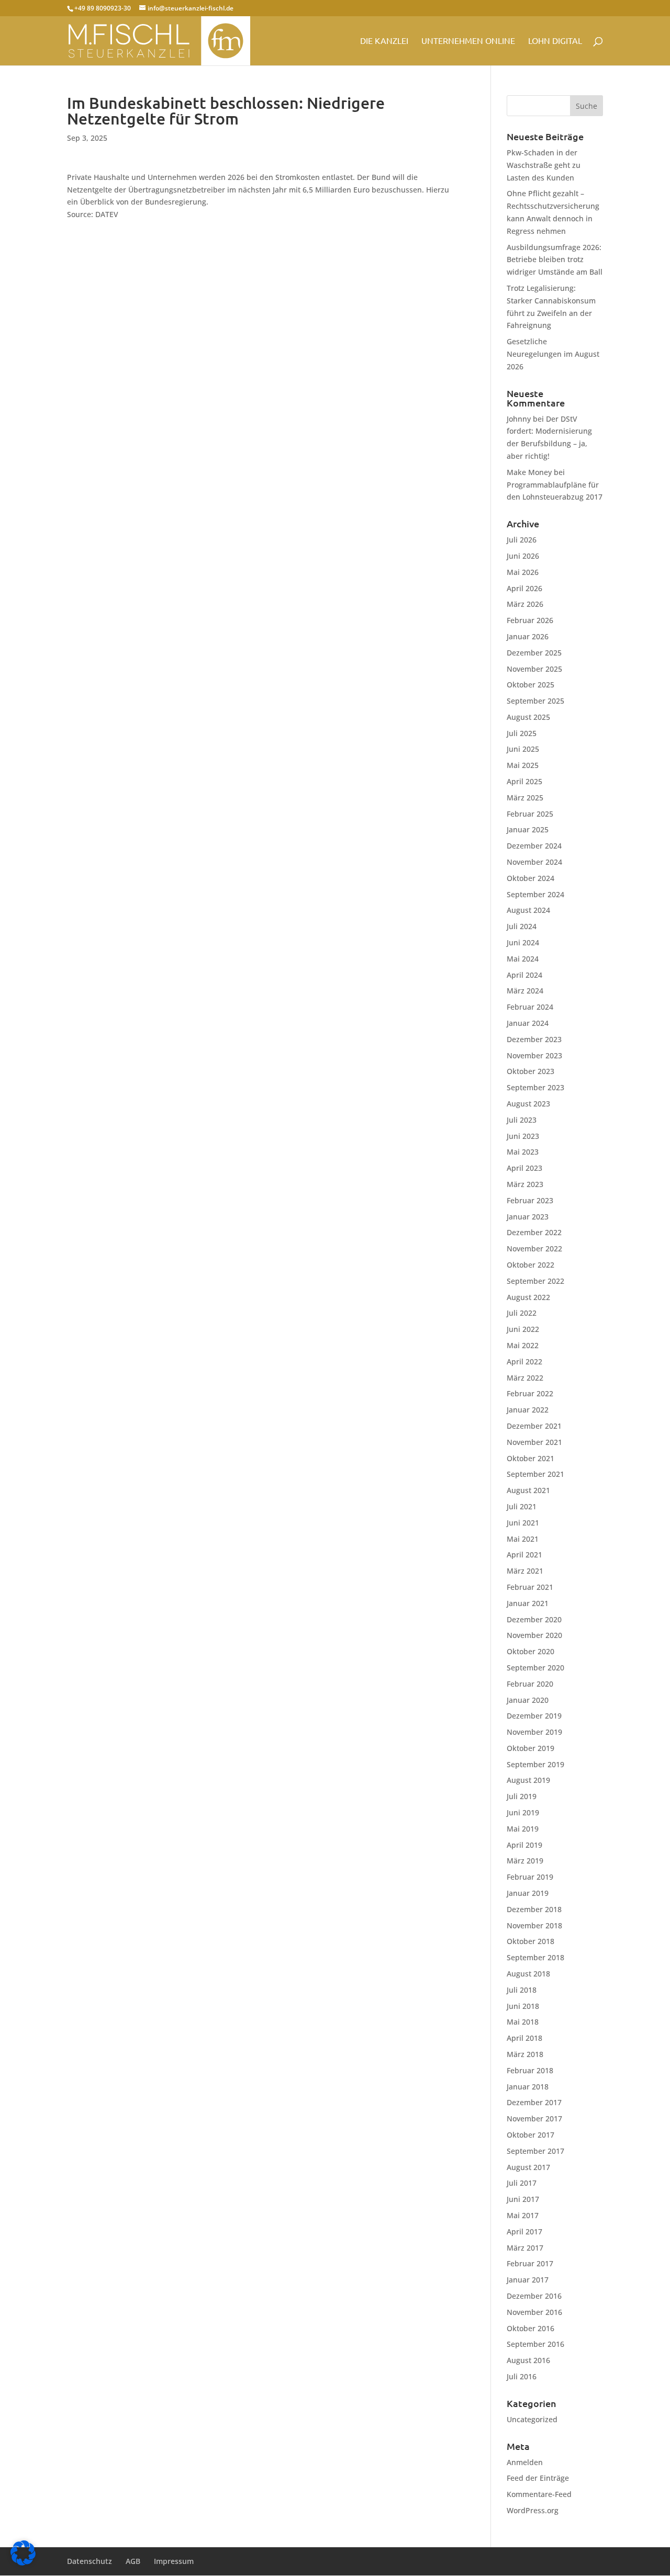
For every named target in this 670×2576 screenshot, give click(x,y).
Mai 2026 (523, 572)
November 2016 (534, 2312)
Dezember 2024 (534, 846)
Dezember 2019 (534, 1716)
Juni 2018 (523, 2006)
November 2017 (534, 2119)
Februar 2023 (530, 1200)
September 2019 (535, 1764)
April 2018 (524, 2038)
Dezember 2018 (534, 1909)
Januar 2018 (528, 2087)
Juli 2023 (522, 1120)
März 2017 (525, 2248)
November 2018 (534, 1925)
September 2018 (535, 1957)
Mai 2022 (523, 1345)
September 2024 (535, 894)
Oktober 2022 (531, 1265)
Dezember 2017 (534, 2102)
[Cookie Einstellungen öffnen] (23, 2563)
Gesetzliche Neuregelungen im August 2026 (553, 354)
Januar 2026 (528, 636)
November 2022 (534, 1249)
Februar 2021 (530, 1587)
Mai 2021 (523, 1539)
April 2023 (524, 1168)
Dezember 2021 (534, 1426)
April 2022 (524, 1362)
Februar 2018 (530, 2070)
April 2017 (524, 2232)
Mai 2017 (523, 2215)
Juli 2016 (522, 2376)
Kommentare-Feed (539, 2494)
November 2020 (534, 1635)
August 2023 (528, 1104)
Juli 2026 (522, 540)
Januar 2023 (528, 1217)
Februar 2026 (530, 620)
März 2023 (525, 1184)
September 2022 (535, 1281)
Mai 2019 (523, 1829)
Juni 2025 (523, 749)
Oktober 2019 (531, 1748)
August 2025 (528, 717)
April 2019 (524, 1845)
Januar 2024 (528, 1023)
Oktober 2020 (531, 1651)
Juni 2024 (523, 942)
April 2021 (524, 1555)
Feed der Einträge (538, 2478)
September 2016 (535, 2344)
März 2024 (525, 991)
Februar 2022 (530, 1393)
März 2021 (525, 1571)
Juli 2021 (522, 1506)
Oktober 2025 (531, 685)
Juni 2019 (523, 1812)
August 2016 (528, 2360)
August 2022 (528, 1297)
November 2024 (534, 862)
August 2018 (528, 1974)
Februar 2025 (530, 814)
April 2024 (524, 975)
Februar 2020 (530, 1684)
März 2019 (525, 1861)
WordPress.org (533, 2510)
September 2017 (535, 2151)
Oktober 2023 (531, 1071)
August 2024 (528, 910)
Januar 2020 (528, 1700)
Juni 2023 (523, 1136)
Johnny (519, 419)
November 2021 (534, 1442)
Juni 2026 (523, 556)
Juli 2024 (522, 926)
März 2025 (525, 798)
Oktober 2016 (531, 2328)
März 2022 (525, 1378)
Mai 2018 (523, 2022)
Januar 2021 (528, 1603)
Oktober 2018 (531, 1941)
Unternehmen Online (468, 41)
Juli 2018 (522, 1990)
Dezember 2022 (534, 1232)
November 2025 (534, 669)
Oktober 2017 (531, 2135)
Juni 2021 (523, 1523)
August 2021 (528, 1490)
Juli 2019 (522, 1796)
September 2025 (535, 701)
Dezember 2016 (534, 2296)
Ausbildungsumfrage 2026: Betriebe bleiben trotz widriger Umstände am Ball (555, 260)
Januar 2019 (528, 1893)
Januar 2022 (528, 1410)
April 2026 (524, 588)
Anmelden (525, 2462)
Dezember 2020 (534, 1619)
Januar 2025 (528, 829)
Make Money (529, 472)
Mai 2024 (523, 959)
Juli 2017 (522, 2183)
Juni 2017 (523, 2199)
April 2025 (524, 781)
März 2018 (525, 2054)
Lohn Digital (555, 41)
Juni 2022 (523, 1329)
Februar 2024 (530, 1007)
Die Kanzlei (384, 41)
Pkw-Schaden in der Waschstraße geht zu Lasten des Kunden (544, 165)
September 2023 (535, 1087)
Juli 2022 (522, 1313)
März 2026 (525, 604)
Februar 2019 (530, 1877)
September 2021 (535, 1474)
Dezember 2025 (534, 653)
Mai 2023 (523, 1152)
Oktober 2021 (531, 1458)
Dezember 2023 (534, 1039)
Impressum (174, 2561)
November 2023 (534, 1055)
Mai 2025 (523, 765)
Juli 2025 (522, 733)
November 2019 (534, 1732)
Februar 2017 (530, 2263)
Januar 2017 (528, 2280)
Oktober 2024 (531, 878)
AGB (133, 2561)
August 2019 (528, 1780)
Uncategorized (532, 2419)
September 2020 (535, 1668)
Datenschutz (90, 2561)
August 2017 (528, 2167)
